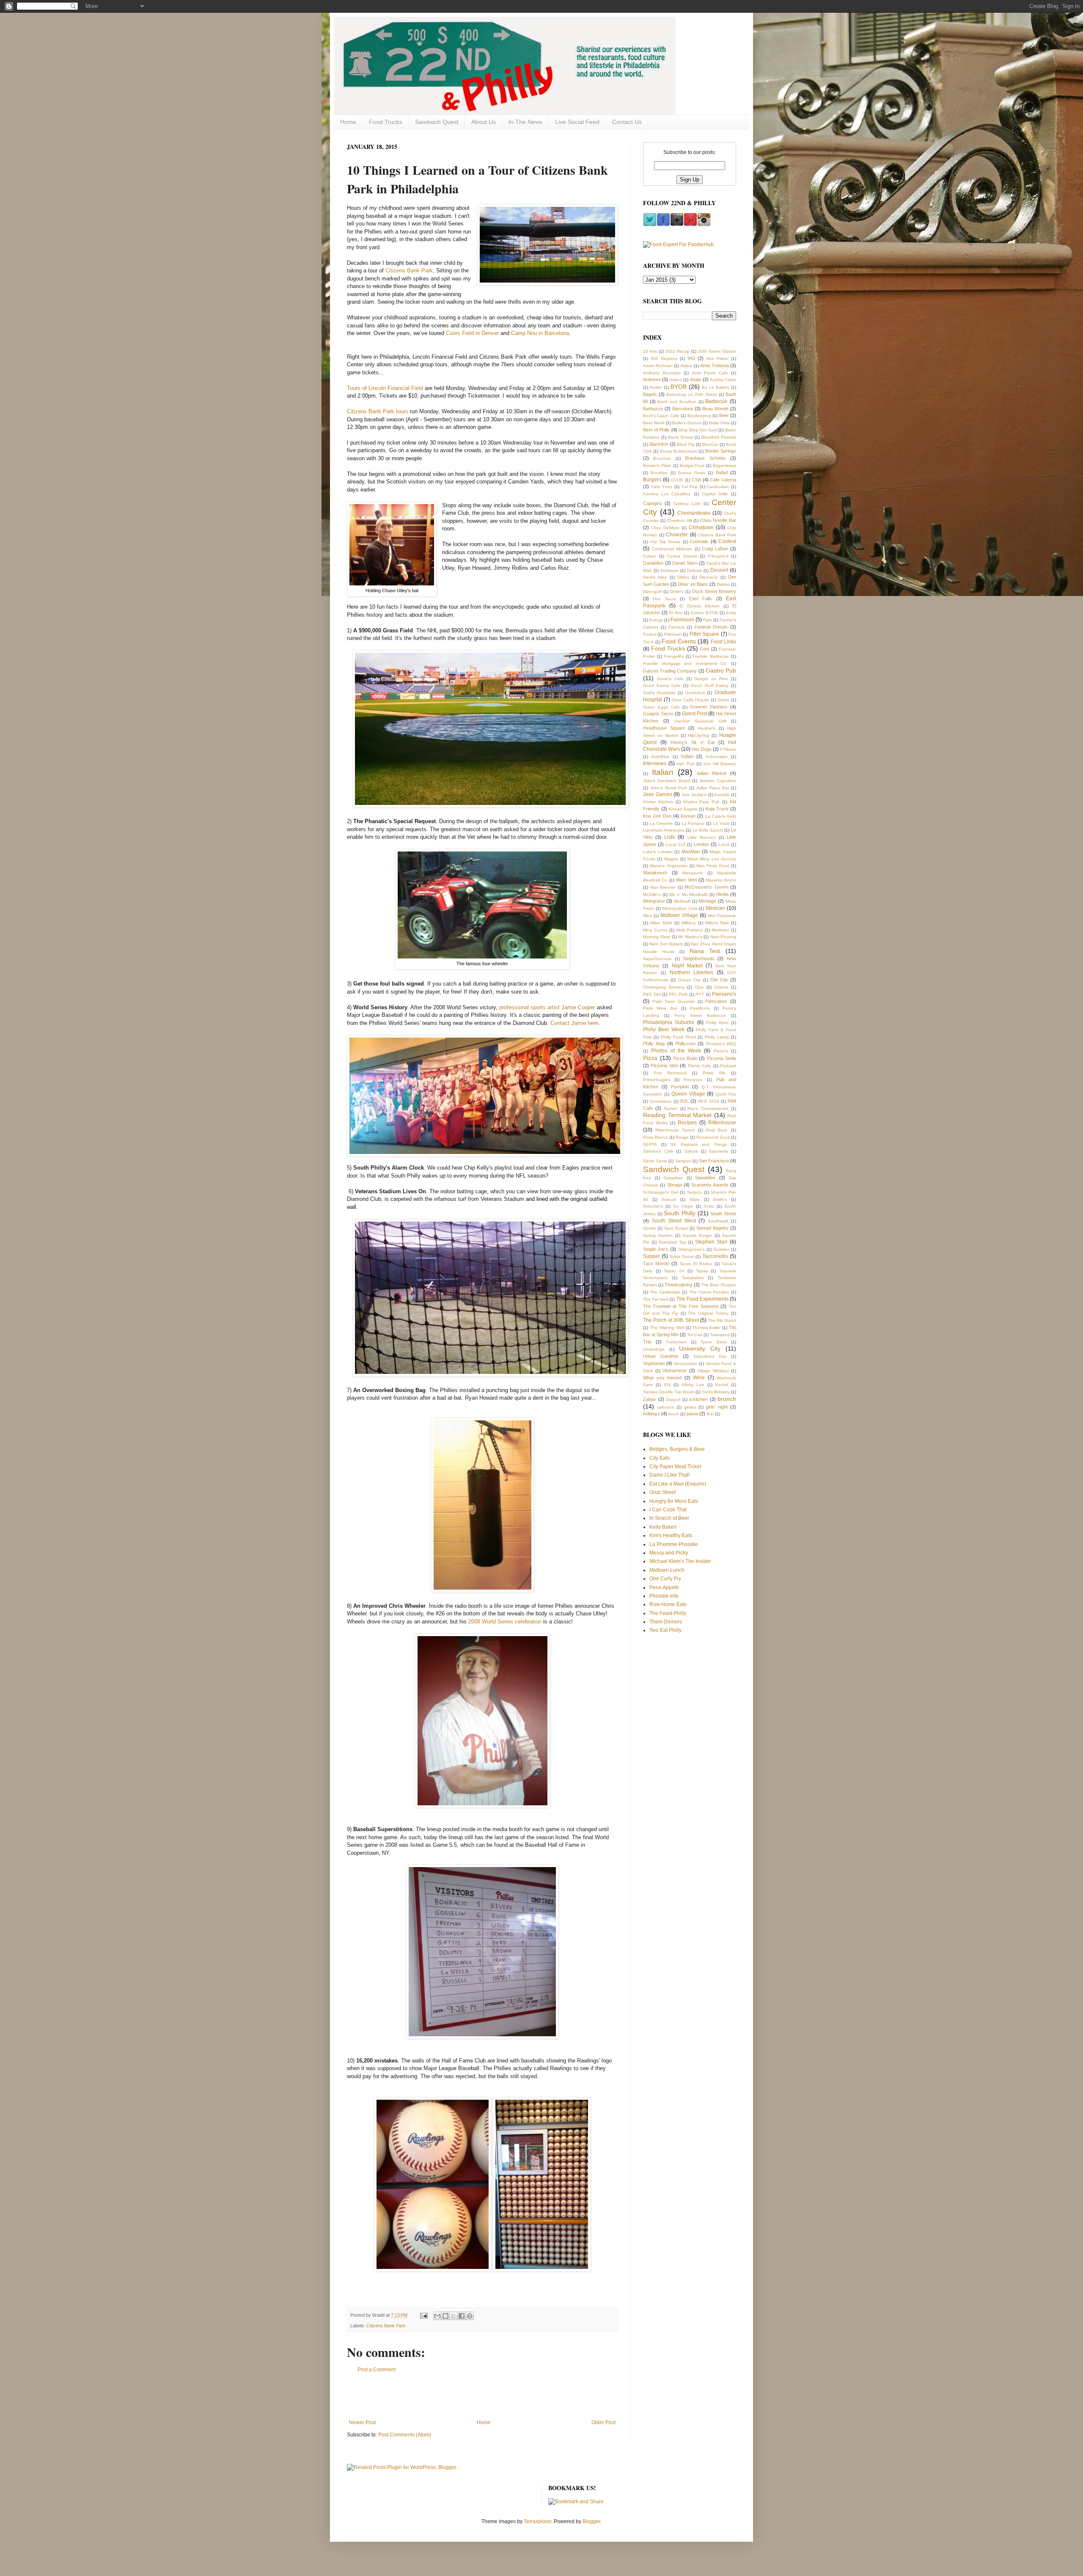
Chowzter (677, 535)
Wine (699, 1378)
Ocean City (689, 980)
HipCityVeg (698, 735)
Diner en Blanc (693, 584)
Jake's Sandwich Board (667, 781)
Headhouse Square (664, 728)
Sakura (691, 1151)
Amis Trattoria (715, 365)
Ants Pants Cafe (710, 373)
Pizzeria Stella (722, 1058)
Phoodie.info (664, 1596)
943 (691, 358)
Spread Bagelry (712, 1228)
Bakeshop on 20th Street (692, 394)
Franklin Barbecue (711, 656)
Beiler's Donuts (687, 423)
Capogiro (652, 503)
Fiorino (650, 634)
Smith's (720, 1199)
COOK (677, 480)
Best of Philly (656, 430)
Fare (708, 620)
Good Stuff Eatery (710, 685)
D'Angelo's (718, 556)
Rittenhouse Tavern (675, 1130)
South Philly (680, 1213)
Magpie (671, 859)
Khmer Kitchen (658, 802)
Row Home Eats (668, 1604)
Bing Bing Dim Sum (698, 430)
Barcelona (683, 409)
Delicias (694, 570)
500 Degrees (664, 358)
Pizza (650, 1058)
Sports (649, 1228)
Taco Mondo (656, 1263)
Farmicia (676, 627)
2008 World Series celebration (505, 1622)
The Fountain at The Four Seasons (681, 1306)
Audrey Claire (723, 380)
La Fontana (693, 823)
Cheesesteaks (694, 513)
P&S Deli (652, 994)
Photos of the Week (676, 1051)
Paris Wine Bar (660, 1008)
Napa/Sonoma (657, 959)
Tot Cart (695, 1335)
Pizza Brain (685, 1058)
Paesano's (724, 994)
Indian (687, 756)
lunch (674, 1414)
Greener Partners (709, 707)
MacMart (691, 851)
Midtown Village (679, 915)
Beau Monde (715, 409)
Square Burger (697, 1235)
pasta (692, 1414)
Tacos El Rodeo (696, 1264)
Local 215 (675, 844)
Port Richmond (670, 1073)
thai (710, 1414)
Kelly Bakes (663, 1527)
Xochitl (722, 1385)
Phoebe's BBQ (721, 1044)
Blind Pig (686, 444)
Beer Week (654, 423)
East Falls (701, 599)
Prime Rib (714, 1073)
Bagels (650, 394)
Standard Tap (672, 1242)
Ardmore (652, 379)
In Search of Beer (669, 1518)
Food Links (724, 642)
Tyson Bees (714, 1342)
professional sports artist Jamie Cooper (547, 1007)
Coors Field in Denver (472, 333)
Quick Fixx (726, 1094)
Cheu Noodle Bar (718, 520)
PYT (700, 994)
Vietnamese (675, 1370)
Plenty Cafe (700, 1066)
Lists (669, 837)
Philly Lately (717, 1037)
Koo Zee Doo (657, 816)
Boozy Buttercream (679, 451)
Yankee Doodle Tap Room (669, 1392)
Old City (719, 980)
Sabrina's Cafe (658, 1151)
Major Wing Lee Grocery (712, 859)
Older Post (603, 2422)
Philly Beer (717, 1023)
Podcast (728, 1066)
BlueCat (710, 444)
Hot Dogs (701, 749)
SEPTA (650, 1144)
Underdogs (654, 1349)
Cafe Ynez (662, 487)
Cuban (650, 556)
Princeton (693, 1080)
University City (700, 1348)
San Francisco (714, 1161)
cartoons (665, 1407)
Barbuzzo (653, 409)
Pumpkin (680, 1087)
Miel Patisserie (722, 916)
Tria (647, 1342)
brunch (727, 1399)
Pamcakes (716, 1001)
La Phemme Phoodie (674, 1544)
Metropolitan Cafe (680, 908)
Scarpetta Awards (710, 1185)
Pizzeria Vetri (664, 1066)
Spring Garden (658, 1235)
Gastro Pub (721, 670)
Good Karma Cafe (662, 685)
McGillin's (652, 894)
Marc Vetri (687, 880)
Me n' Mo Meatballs (689, 894)
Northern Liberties (692, 972)
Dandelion (653, 563)
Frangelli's (674, 656)
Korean (688, 816)
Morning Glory (657, 937)
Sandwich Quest (437, 122)
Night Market (687, 966)
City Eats (660, 1458)
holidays (651, 1414)
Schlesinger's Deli (661, 1192)
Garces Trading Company (670, 671)
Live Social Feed (577, 122)
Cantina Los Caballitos (667, 494)
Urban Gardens (661, 1356)
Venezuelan (686, 1364)
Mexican (715, 908)
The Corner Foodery (709, 1292)
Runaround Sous (713, 1137)
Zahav (650, 1399)
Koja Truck (717, 809)
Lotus (724, 844)
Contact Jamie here (574, 1023)
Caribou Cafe (687, 504)
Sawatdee (705, 1178)
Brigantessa (724, 465)
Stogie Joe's (656, 1249)
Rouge (682, 1137)
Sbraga (675, 1185)
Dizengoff (652, 592)
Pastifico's (700, 1008)
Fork (705, 649)
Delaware (669, 570)
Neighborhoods (699, 958)
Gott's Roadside (659, 693)
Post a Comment (377, 2370)
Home (348, 122)
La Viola (721, 823)
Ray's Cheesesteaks (708, 1108)
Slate (695, 1199)
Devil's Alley (655, 577)
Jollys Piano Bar (713, 788)
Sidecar (669, 1199)
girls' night (717, 1407)
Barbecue (716, 401)
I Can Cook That (668, 1510)
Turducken (676, 1342)
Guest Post (694, 714)
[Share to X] (454, 2316)
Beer (724, 415)
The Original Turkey (708, 1313)
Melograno (654, 901)
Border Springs (721, 451)
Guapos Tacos (658, 714)
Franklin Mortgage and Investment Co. (685, 663)
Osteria (721, 987)
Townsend (720, 1335)
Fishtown (673, 634)
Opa (699, 987)
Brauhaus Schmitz (705, 458)
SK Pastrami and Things (699, 1144)
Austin (656, 387)
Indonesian (717, 757)
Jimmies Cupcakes (718, 781)
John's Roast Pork (669, 788)
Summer (721, 1249)
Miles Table (661, 923)
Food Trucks (386, 122)
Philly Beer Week (664, 1030)
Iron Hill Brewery (720, 764)
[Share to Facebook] (462, 2316)
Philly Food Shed (678, 1037)
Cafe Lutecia (723, 480)
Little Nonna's (702, 837)
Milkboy (689, 923)
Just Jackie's (694, 795)
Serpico (694, 1192)
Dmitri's (677, 592)
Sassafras (673, 1178)
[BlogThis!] (445, 2316)
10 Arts (650, 351)
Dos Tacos (664, 599)
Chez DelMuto (665, 528)
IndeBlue (660, 757)
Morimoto (720, 930)
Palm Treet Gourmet (673, 1001)
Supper (651, 1256)
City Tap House (665, 542)
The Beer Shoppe (719, 1285)
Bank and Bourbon (677, 402)
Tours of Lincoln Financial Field (385, 388)
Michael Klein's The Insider (680, 1561)
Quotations (661, 1101)
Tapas (702, 1271)
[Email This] (437, 2316)
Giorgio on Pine (711, 679)
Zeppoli (673, 1399)
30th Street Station (717, 351)
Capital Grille (715, 494)
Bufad (722, 472)
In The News (525, 122)
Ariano (676, 380)
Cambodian (718, 487)
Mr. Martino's (690, 937)
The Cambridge (665, 1292)
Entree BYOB (704, 613)
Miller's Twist (717, 923)
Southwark (718, 1221)
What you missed (662, 1378)
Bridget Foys (692, 465)
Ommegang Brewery (664, 987)
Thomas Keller (706, 1328)
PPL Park (678, 994)
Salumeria (718, 1151)
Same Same (655, 1161)
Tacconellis (715, 1256)
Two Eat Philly (665, 1630)
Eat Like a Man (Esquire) (678, 1484)
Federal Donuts (711, 627)
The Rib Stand (722, 1320)
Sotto (709, 1206)
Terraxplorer (537, 2521)
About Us (484, 122)
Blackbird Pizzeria (719, 437)
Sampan (683, 1161)
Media (722, 894)
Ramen (671, 1108)
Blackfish (659, 444)
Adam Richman (658, 366)
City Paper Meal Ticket (675, 1467)
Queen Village (688, 1094)
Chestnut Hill (680, 520)
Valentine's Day (710, 1356)
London (701, 844)
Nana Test (705, 951)
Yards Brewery (716, 1392)
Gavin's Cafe (670, 679)
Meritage (707, 901)
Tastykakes (693, 1278)
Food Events (679, 641)
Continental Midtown (672, 549)
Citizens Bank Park (409, 271)
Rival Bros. (717, 1130)
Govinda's (695, 693)
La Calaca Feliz (721, 816)
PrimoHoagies (657, 1080)
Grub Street (662, 1492)
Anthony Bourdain (662, 373)
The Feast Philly (668, 1613)
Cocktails (699, 541)
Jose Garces (658, 794)
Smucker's (653, 1206)
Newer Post (362, 2422)
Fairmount (682, 620)
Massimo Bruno (721, 880)
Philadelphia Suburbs (669, 1022)
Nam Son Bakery (666, 944)
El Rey (676, 613)
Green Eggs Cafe (661, 707)
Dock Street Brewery (714, 591)
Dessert (719, 570)
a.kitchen (698, 1399)
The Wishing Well (667, 1328)
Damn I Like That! (669, 1475)
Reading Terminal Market (677, 1115)
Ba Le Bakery (716, 387)
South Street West (674, 1221)
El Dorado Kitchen (700, 606)
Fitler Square (704, 634)
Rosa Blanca (656, 1137)
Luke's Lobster (658, 852)
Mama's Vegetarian (669, 866)
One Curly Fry (665, 1579)
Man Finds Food (713, 866)
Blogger (591, 2521)
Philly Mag (654, 1044)
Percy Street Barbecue (700, 1015)
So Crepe (683, 1206)
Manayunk (693, 873)
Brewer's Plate (657, 465)
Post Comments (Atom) (405, 2435)
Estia (731, 613)
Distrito (723, 584)
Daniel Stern (685, 563)
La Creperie (661, 823)
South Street (723, 1214)
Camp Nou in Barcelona (540, 333)
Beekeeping (699, 416)
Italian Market (712, 773)
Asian (696, 379)
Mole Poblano (690, 930)
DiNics (683, 577)
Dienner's (708, 577)
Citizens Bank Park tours (378, 411)
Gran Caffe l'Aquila (691, 700)
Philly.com (685, 1044)
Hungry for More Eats (674, 1501)
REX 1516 (708, 1101)
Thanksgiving (678, 1285)
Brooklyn (659, 473)
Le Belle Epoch (708, 830)
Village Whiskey (713, 1371)
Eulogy (656, 620)
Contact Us (627, 122)
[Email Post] (423, 2315)
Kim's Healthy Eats (671, 1535)
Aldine (686, 366)
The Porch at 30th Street (671, 1320)
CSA (696, 480)
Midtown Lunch (667, 1570)
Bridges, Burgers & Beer (677, 1449)
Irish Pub (686, 764)
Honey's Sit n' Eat (692, 742)
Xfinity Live (693, 1385)
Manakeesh (655, 873)
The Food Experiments (702, 1299)
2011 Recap (678, 351)
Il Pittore (728, 749)
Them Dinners (666, 1622)
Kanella (722, 795)
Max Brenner (663, 887)
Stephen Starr (711, 1242)
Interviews (655, 763)
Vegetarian (654, 1363)
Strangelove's (691, 1249)
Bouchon (662, 458)
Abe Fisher (717, 358)
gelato (690, 1407)
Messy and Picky (669, 1553)
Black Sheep (681, 437)
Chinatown (701, 527)
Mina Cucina (655, 930)
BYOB (679, 387)
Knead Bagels (683, 809)
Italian (663, 772)
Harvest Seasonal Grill (700, 721)
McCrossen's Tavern (706, 887)
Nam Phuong (723, 937)
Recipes (687, 1123)
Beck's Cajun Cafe (661, 416)
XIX (667, 1385)
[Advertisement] (482, 2396)
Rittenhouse (722, 1123)
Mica (647, 916)
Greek (723, 700)
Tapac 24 (674, 1271)
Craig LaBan (715, 549)
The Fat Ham (656, 1299)
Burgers (652, 480)
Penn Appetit (664, 1587)
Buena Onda (691, 473)
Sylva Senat (682, 1256)
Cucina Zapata (682, 556)
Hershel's (706, 728)
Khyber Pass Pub (702, 802)
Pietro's (721, 1051)
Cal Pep (690, 487)
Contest (727, 541)
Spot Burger (676, 1228)
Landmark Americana (664, 830)
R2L (684, 1101)
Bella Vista (719, 423)
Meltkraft (682, 901)
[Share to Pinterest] (470, 2316)
